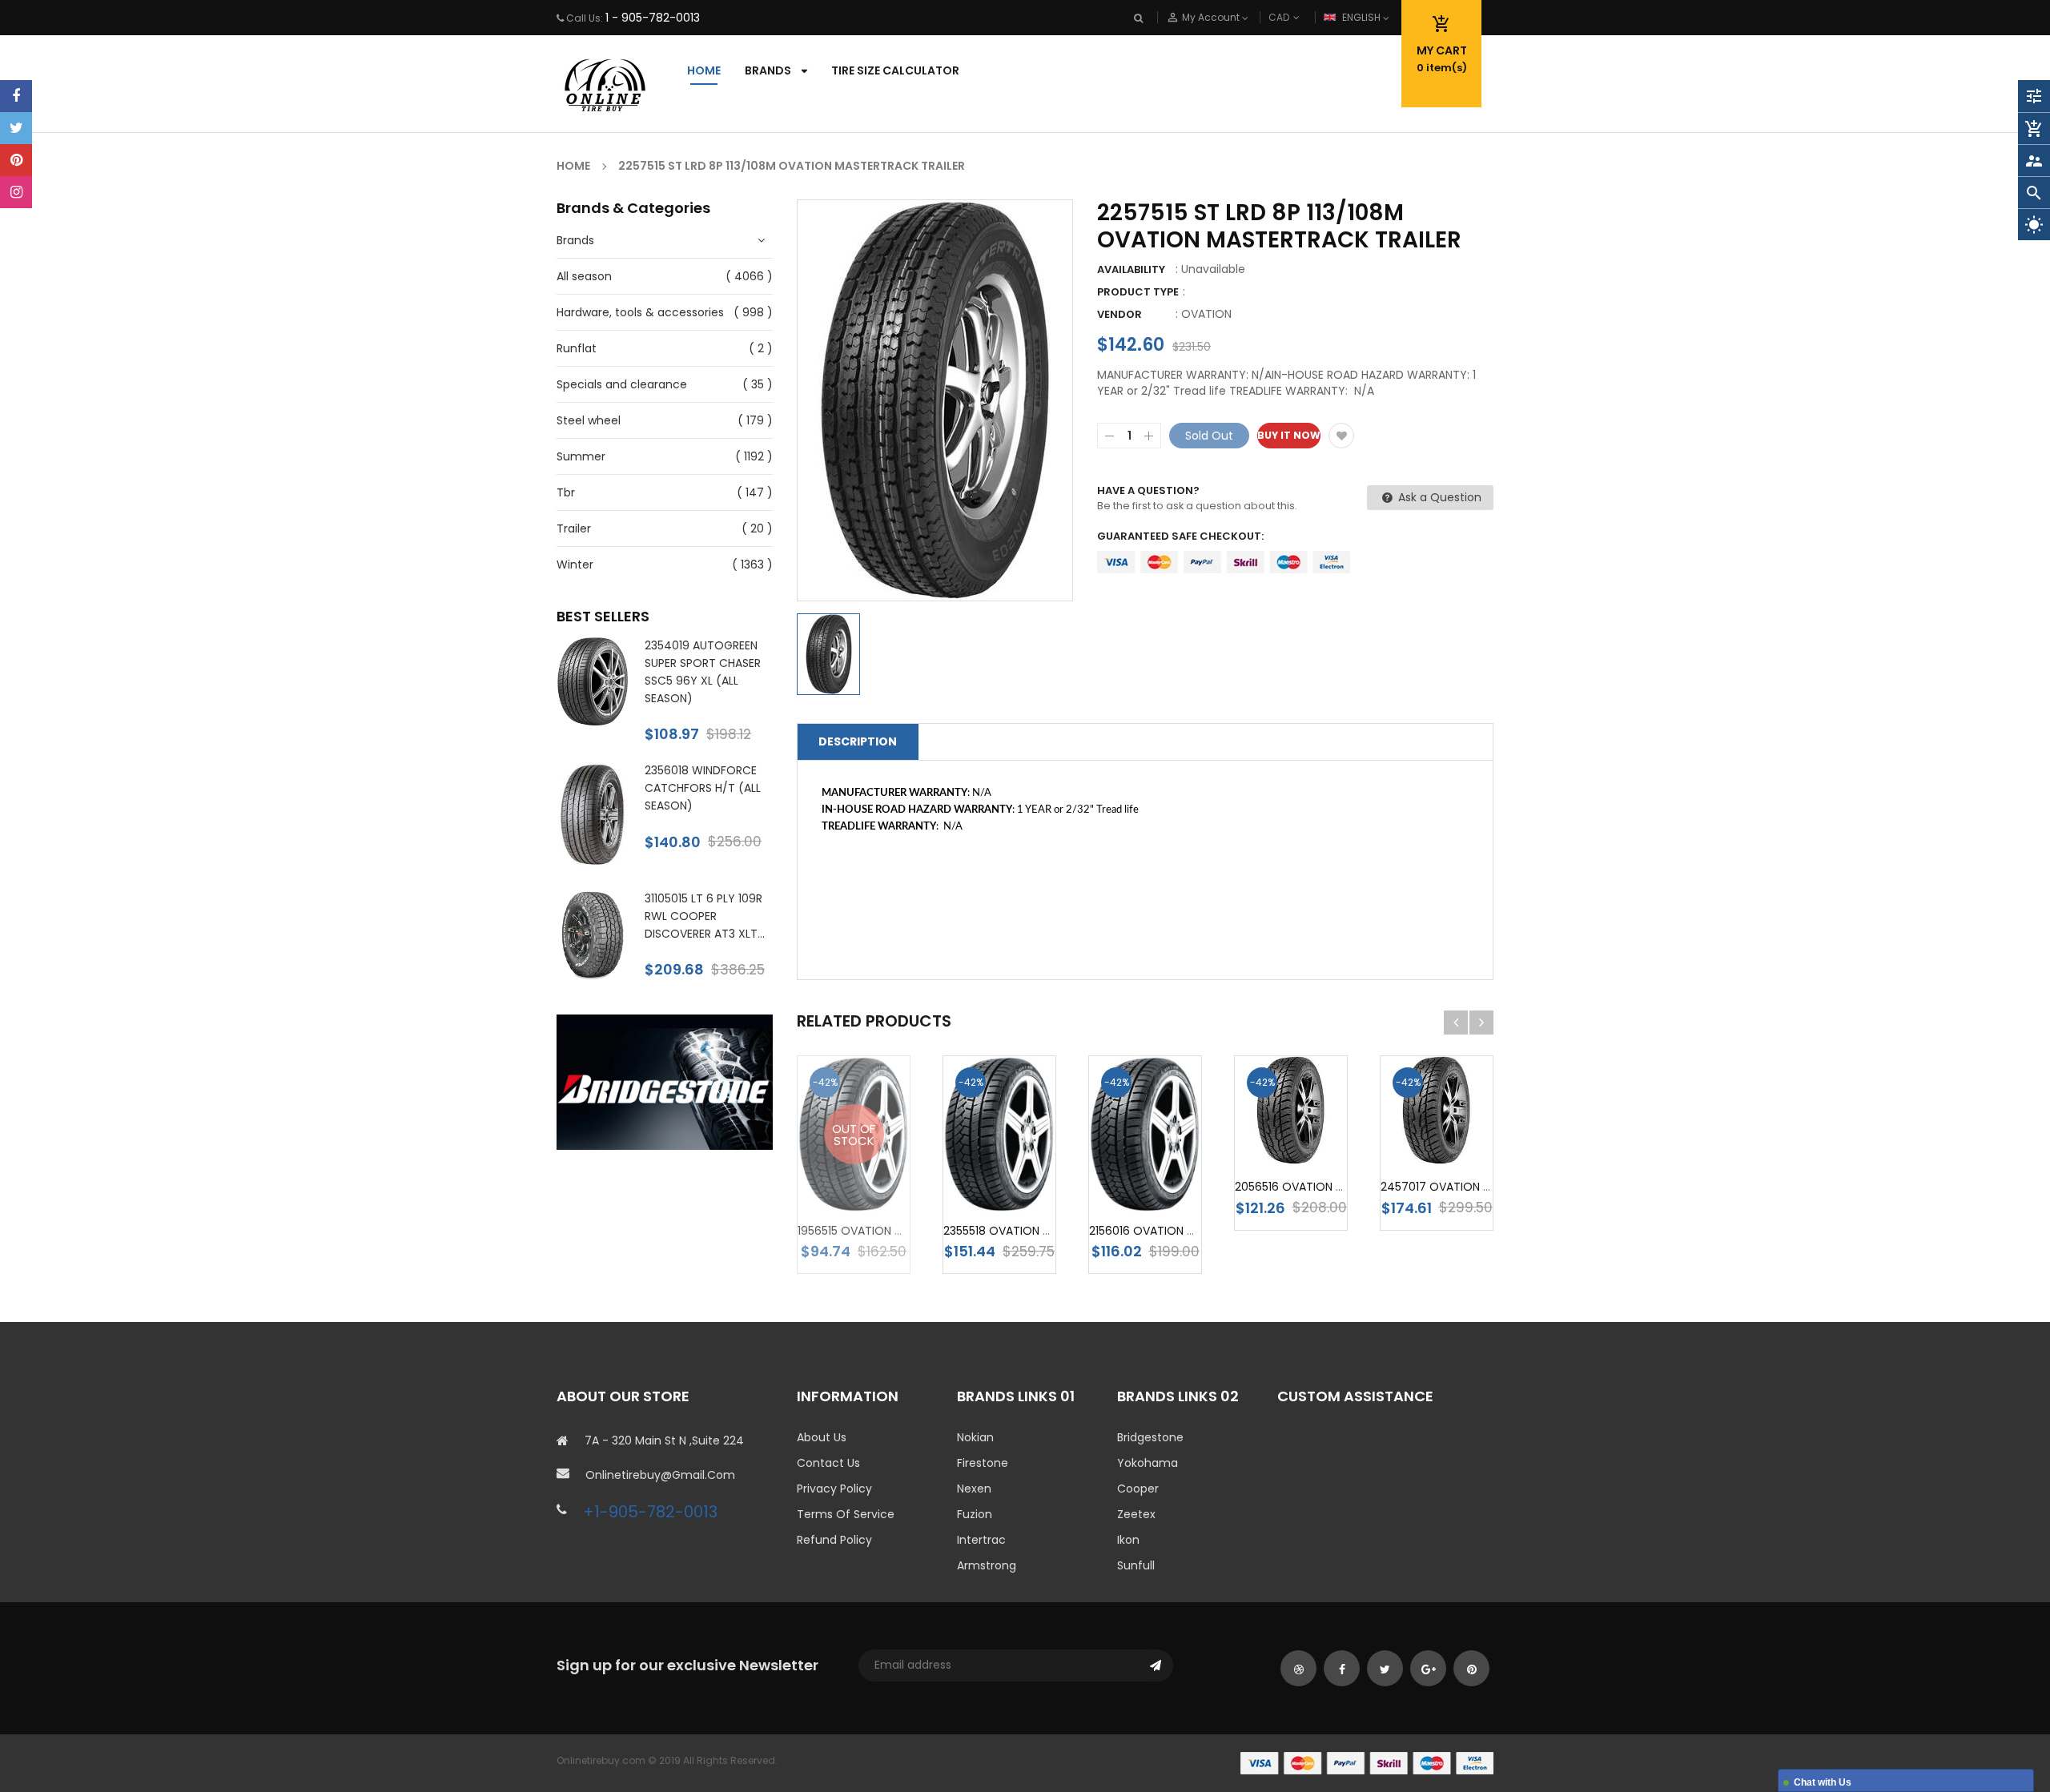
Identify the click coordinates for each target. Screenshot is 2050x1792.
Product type (1138, 292)
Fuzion (975, 1514)
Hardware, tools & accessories (640, 312)
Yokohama (1148, 1463)
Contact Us (828, 1463)
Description (858, 741)
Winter (575, 565)
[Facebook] (16, 96)
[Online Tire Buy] (1367, 1762)
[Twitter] (16, 128)
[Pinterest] (16, 160)
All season (584, 276)
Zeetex (1136, 1514)
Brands (575, 240)
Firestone (983, 1463)
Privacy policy (834, 1489)
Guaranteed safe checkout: (1180, 536)
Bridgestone (1150, 1437)
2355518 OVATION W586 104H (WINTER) (1051, 1231)
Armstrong (987, 1565)
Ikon (1128, 1540)
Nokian (975, 1437)
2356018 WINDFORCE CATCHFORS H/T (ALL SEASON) (703, 788)
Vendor (1119, 314)
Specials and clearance (622, 384)
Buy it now (1289, 435)
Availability (1131, 269)
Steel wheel (589, 420)
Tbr (566, 492)
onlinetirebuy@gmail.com (660, 1475)
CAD (1305, 17)
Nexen (974, 1489)
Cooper (1138, 1489)
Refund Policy (834, 1540)
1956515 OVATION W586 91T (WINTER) (900, 1231)
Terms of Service (846, 1514)
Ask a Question (1438, 497)
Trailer (574, 528)
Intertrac (981, 1540)
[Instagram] (16, 192)
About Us (822, 1437)
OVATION (1206, 314)
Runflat (577, 348)
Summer (581, 456)
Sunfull (1136, 1565)
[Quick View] (999, 1209)
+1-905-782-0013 (650, 1512)
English (1363, 17)
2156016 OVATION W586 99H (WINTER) (1194, 1231)
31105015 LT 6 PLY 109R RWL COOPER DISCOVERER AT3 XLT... (705, 916)
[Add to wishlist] (1341, 436)
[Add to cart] (1023, 1161)
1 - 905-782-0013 (653, 18)
